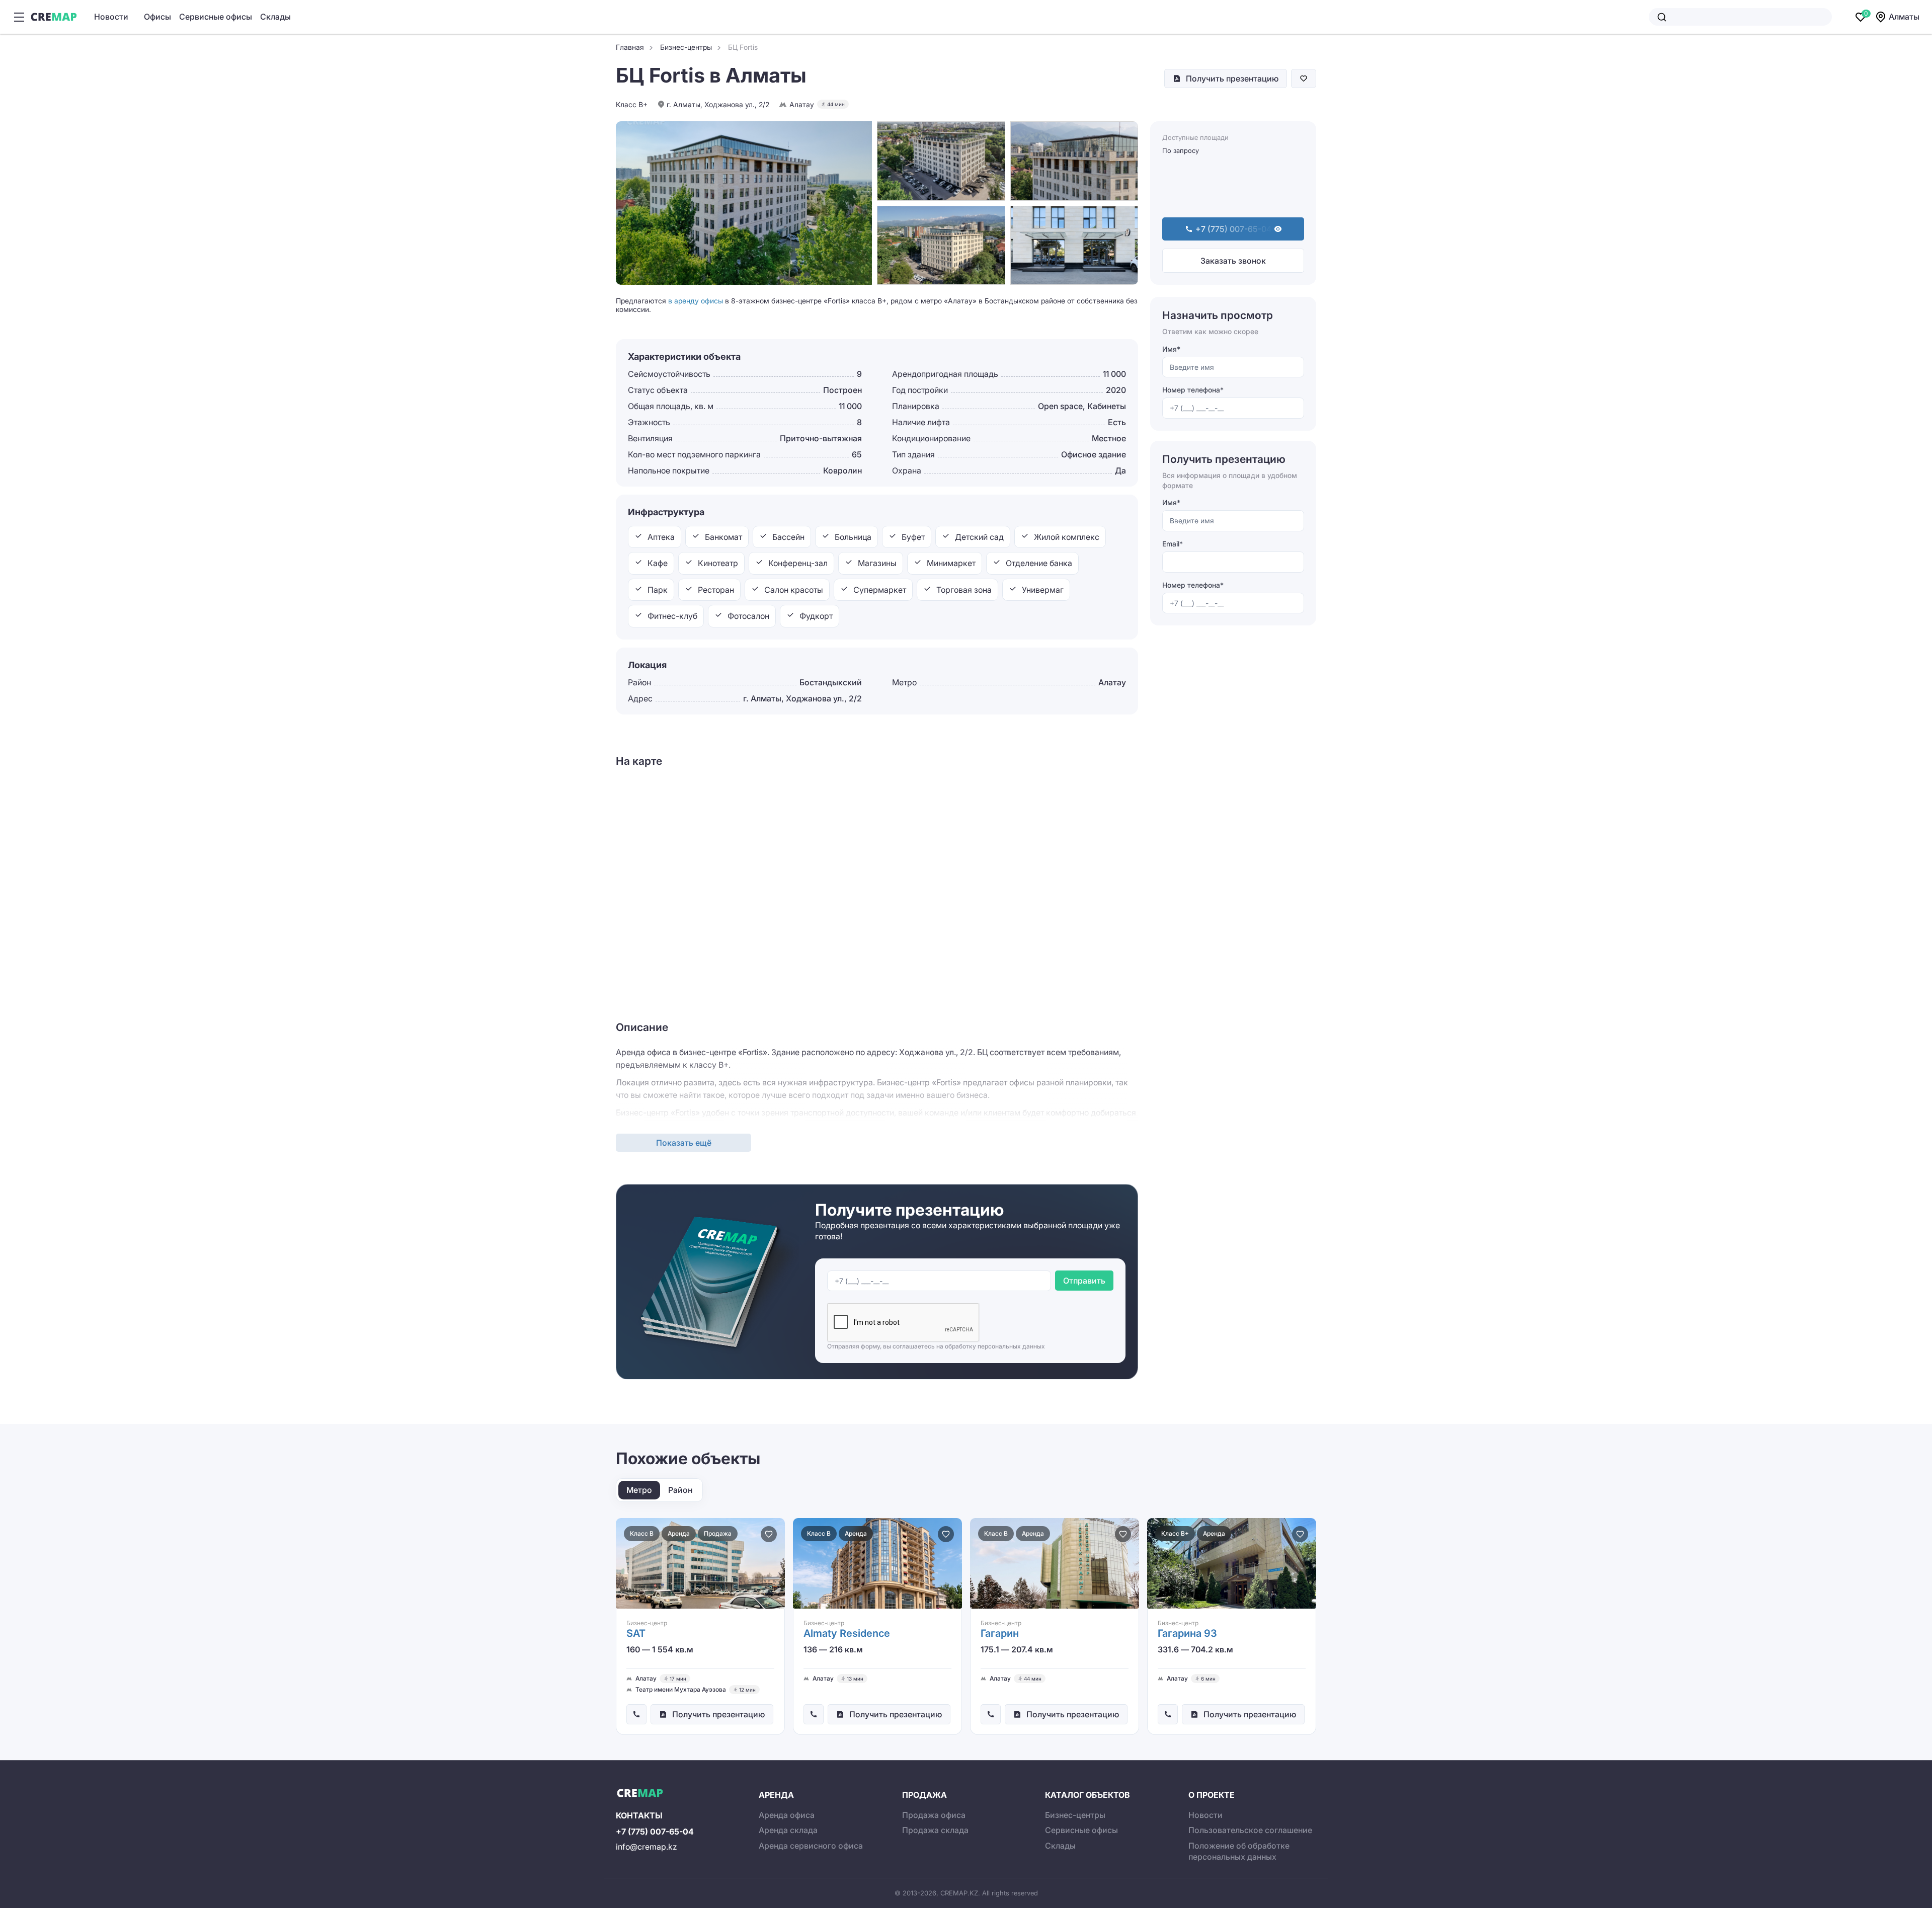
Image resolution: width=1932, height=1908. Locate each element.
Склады (275, 17)
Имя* (1171, 349)
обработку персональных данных (995, 1346)
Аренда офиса (787, 1815)
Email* (1173, 544)
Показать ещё (684, 1143)
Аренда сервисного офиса (811, 1846)
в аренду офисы (696, 301)
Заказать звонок (1233, 261)
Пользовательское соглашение (1250, 1830)
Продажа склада (935, 1830)
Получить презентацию (1232, 78)
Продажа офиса (934, 1815)
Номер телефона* (1193, 390)
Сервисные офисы (216, 17)
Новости (111, 17)
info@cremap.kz (647, 1847)
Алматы (1904, 17)
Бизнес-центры (1075, 1815)
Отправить (1084, 1281)
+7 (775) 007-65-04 (655, 1832)
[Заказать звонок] (636, 1714)
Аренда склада (788, 1830)
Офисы (157, 17)
